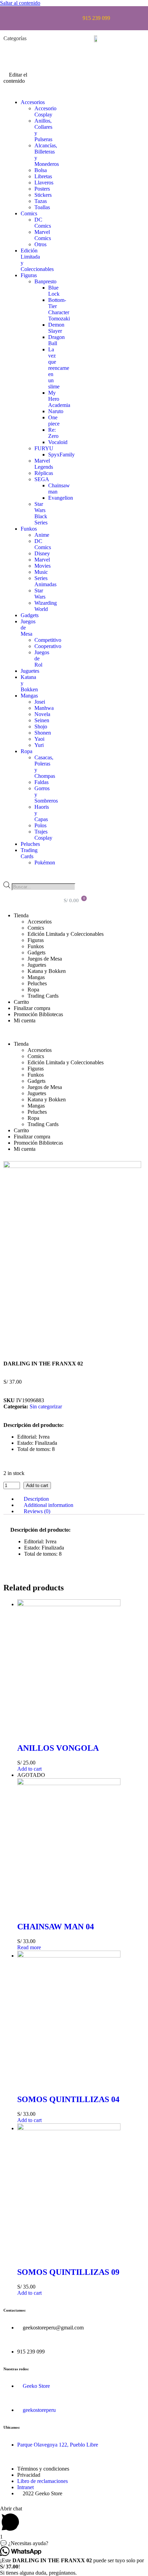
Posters (42, 189)
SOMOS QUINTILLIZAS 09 (68, 2272)
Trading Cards (29, 853)
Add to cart (37, 1485)
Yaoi (39, 739)
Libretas (43, 176)
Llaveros (44, 183)
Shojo (41, 727)
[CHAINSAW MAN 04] (69, 1783)
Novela (42, 714)
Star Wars (40, 594)
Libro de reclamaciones (43, 2481)
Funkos (29, 529)
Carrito (21, 1002)
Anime (42, 535)
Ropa (27, 751)
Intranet (25, 2487)
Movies (43, 566)
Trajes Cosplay (43, 835)
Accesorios (33, 102)
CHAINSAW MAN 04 (56, 1927)
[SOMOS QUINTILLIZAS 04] (69, 1956)
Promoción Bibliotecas (38, 1014)
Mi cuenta (25, 1020)
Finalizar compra (32, 1008)
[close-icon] (9, 48)
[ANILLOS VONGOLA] (69, 1604)
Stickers (43, 195)
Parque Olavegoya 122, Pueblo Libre (58, 2445)
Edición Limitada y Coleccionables (66, 934)
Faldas (41, 782)
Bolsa (41, 170)
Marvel (42, 560)
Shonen (43, 733)
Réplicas (44, 473)
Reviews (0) (37, 1511)
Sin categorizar (46, 1406)
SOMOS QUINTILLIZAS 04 (68, 2099)
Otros (40, 244)
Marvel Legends (44, 464)
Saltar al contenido (20, 3)
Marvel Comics (43, 235)
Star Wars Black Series (41, 513)
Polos (40, 825)
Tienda (21, 915)
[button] (22, 91)
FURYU (44, 448)
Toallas (42, 207)
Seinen (42, 720)
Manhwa (44, 708)
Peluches (30, 844)
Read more (29, 1947)
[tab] (81, 1499)
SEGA (42, 479)
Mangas (29, 696)
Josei (40, 702)
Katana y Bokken (47, 971)
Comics (29, 213)
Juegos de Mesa (45, 959)
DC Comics (43, 223)
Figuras (29, 275)
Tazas (41, 201)
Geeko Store (36, 2386)
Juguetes (30, 671)
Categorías (15, 38)
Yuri (39, 745)
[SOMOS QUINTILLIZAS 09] (69, 2128)
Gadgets (30, 615)
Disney (42, 553)
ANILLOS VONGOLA (58, 1748)
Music (41, 572)
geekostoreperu (39, 2410)
